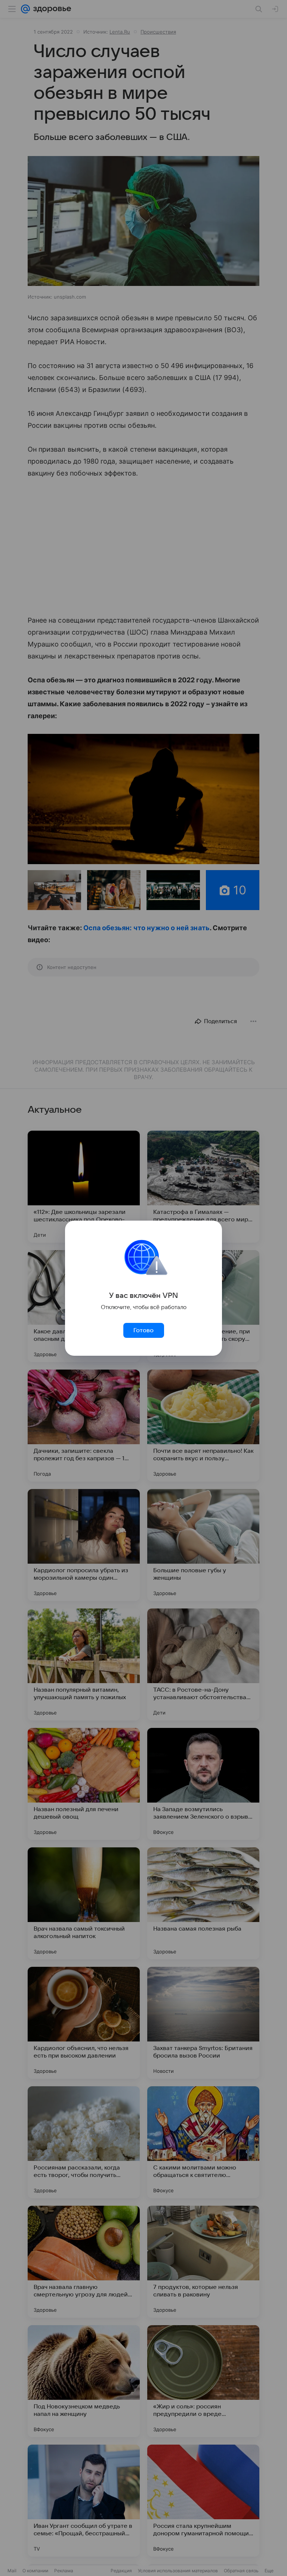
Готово (143, 1330)
